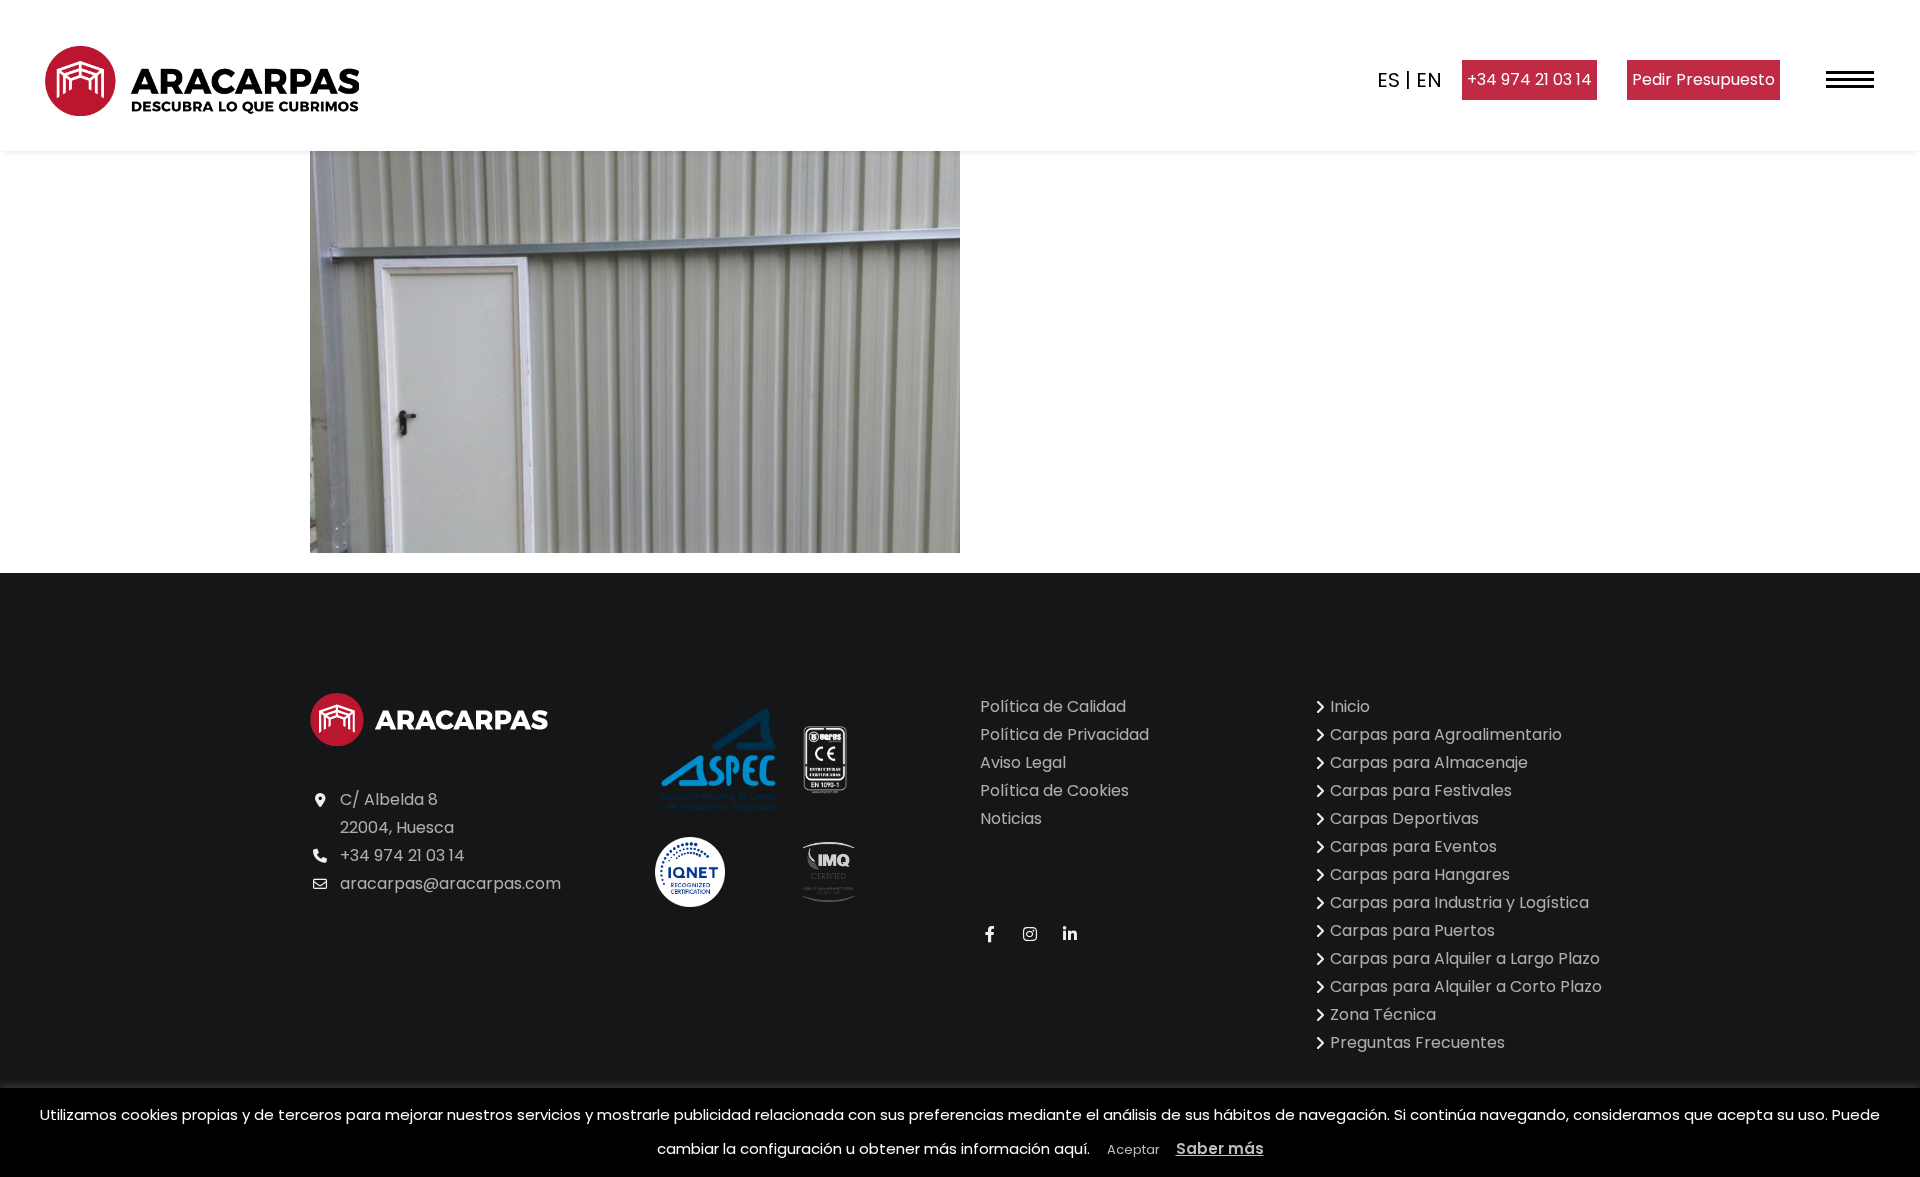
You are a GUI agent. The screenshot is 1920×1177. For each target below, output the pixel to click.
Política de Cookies (1054, 790)
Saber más (1220, 1148)
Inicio (1350, 706)
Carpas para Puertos (1412, 930)
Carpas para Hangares (1420, 874)
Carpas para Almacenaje (1429, 762)
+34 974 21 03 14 (1529, 79)
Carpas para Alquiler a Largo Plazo (1465, 958)
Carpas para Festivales (1421, 790)
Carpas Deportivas (1404, 818)
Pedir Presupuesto (1703, 79)
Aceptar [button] (1133, 1149)
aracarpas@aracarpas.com (450, 883)
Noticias (1011, 818)
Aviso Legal (1023, 762)
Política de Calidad (1053, 706)
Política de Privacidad (1064, 734)
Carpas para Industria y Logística (1459, 902)
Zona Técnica (1383, 1014)
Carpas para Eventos (1413, 846)
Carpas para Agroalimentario (1446, 734)
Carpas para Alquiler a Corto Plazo (1466, 986)
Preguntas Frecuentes (1417, 1042)
